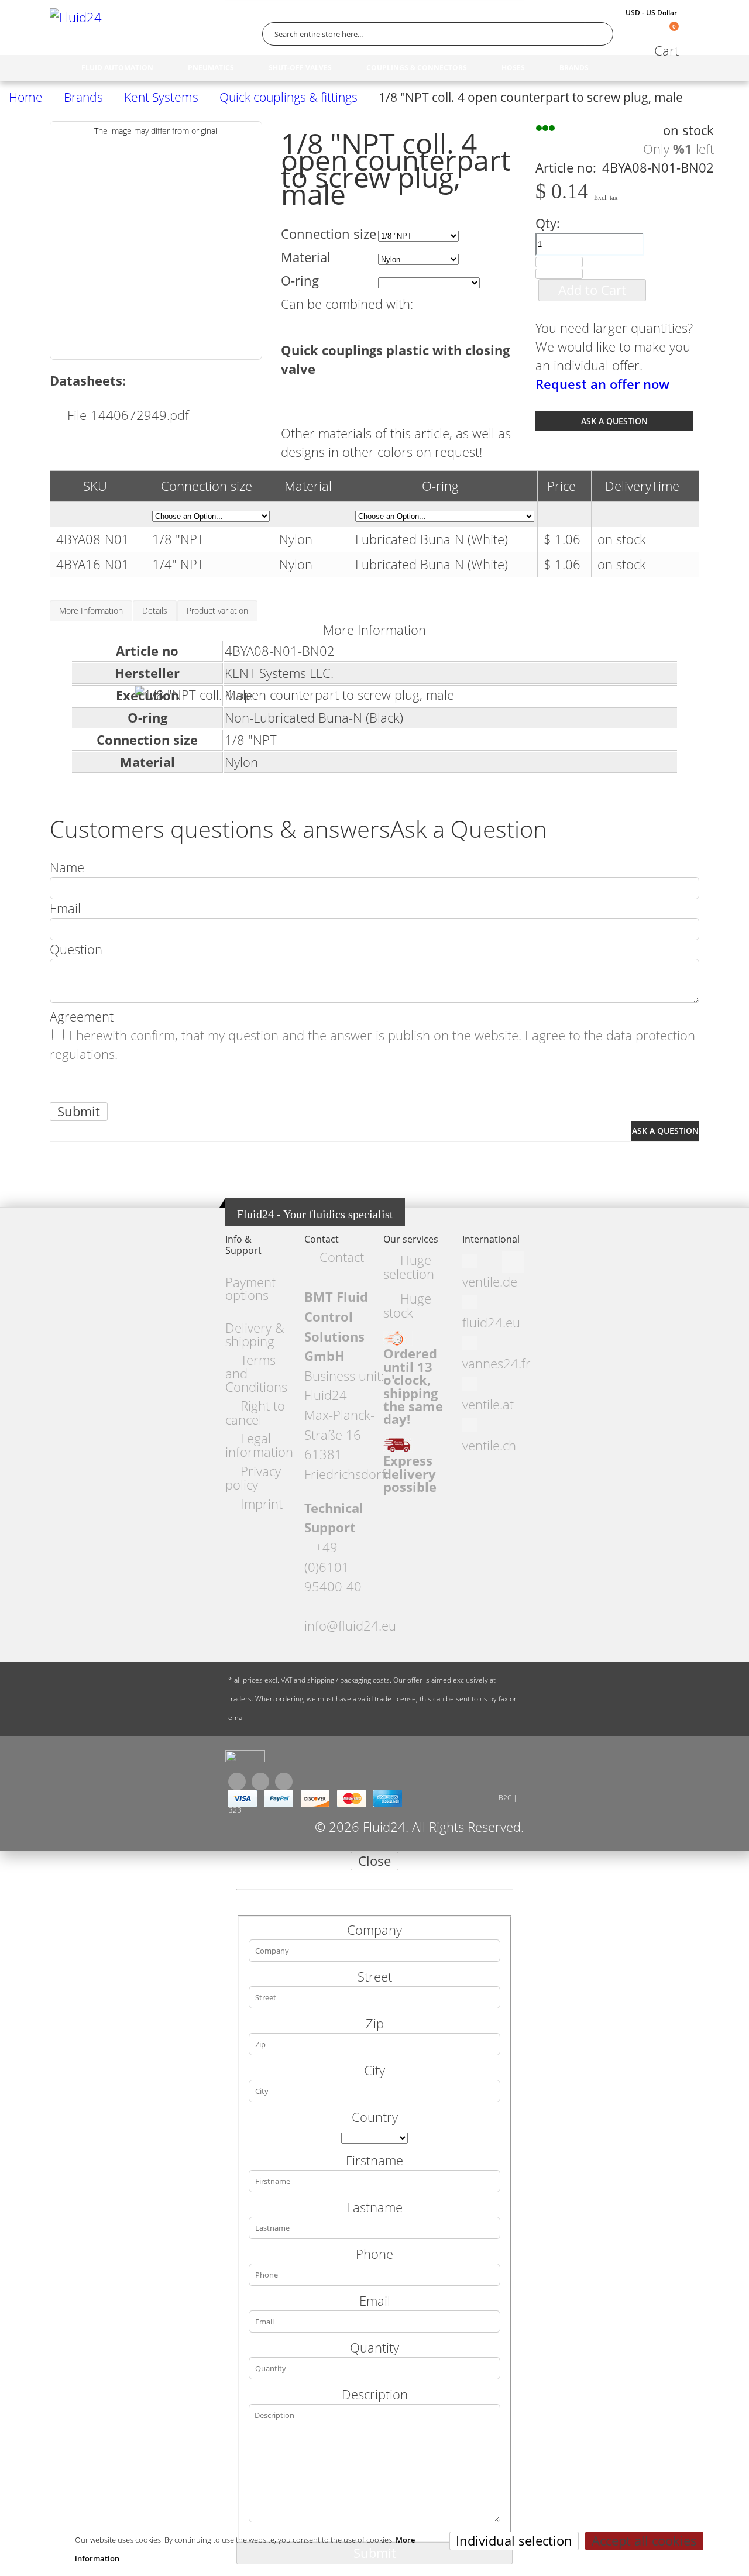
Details (155, 611)
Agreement (82, 1017)
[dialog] (374, 2213)
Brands (83, 97)
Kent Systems (161, 97)
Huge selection (409, 1267)
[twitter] (260, 1781)
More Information (91, 611)
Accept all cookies (644, 2541)
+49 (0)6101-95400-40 (333, 1567)
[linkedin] (284, 1781)
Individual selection (514, 2541)
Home (26, 97)
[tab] (91, 610)
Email (65, 908)
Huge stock (407, 1305)
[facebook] (237, 1781)
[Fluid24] (99, 34)
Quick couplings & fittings (288, 97)
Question (76, 949)
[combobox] (438, 34)
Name (67, 867)
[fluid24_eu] (245, 1759)
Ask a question (614, 421)
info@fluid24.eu (350, 1626)
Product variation (217, 611)
